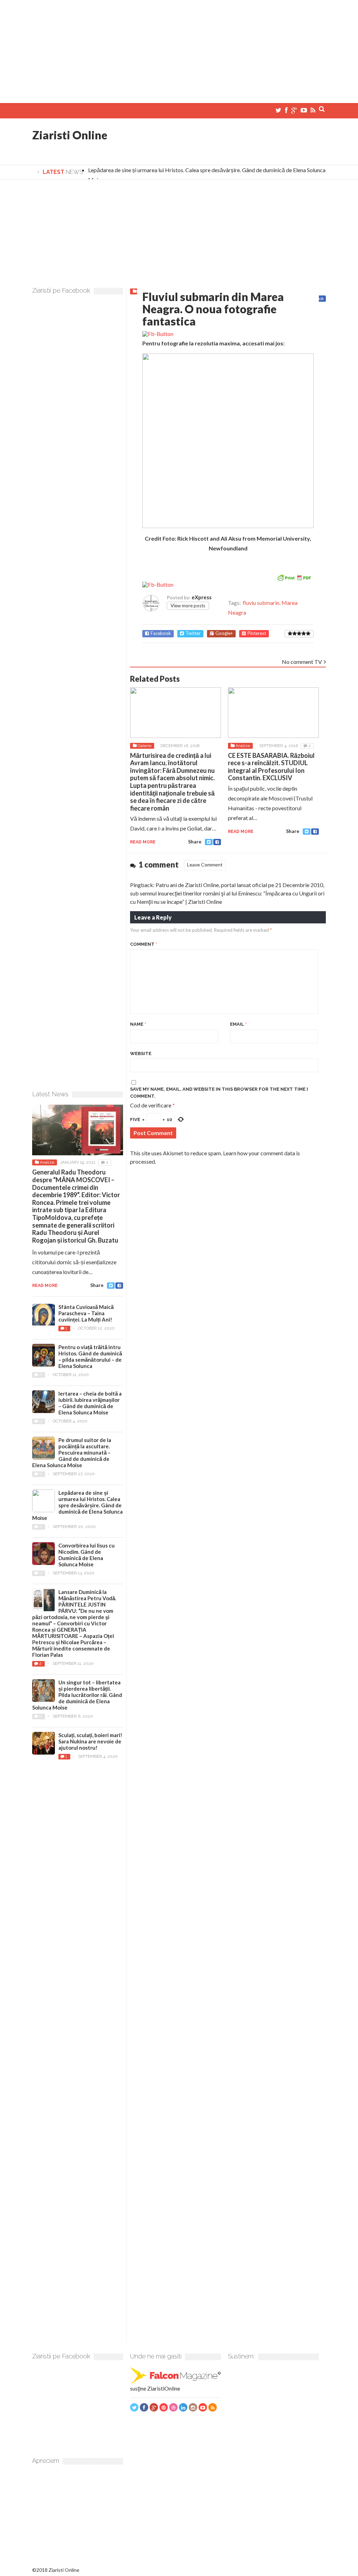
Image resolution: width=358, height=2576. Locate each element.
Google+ (224, 633)
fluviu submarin (261, 603)
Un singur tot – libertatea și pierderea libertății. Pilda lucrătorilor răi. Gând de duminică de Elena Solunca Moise (77, 1695)
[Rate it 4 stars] (304, 634)
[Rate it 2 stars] (295, 634)
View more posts (188, 606)
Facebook (161, 633)
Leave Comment (205, 865)
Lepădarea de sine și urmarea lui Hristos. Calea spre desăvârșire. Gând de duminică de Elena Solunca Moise (77, 1505)
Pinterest (257, 633)
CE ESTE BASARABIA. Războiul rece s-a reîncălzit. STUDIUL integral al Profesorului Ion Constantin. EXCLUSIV (271, 767)
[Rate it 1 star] (290, 634)
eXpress (202, 597)
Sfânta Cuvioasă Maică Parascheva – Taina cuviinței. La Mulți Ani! (86, 1313)
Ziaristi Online (70, 135)
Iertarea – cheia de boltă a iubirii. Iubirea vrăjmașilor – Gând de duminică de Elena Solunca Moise (90, 1403)
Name (138, 1024)
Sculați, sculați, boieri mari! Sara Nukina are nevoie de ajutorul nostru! (90, 1741)
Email (238, 1024)
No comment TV (302, 662)
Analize (243, 746)
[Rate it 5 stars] (308, 634)
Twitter (193, 633)
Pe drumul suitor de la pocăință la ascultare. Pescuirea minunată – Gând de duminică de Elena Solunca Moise (72, 1452)
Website (141, 1053)
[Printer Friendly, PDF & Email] (294, 577)
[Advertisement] (179, 49)
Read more (143, 842)
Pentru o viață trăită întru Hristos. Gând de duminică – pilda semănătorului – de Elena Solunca (90, 1356)
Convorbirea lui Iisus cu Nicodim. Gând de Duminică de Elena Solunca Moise (87, 1555)
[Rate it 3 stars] (299, 634)
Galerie (145, 746)
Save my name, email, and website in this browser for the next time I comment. (219, 1093)
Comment (144, 944)
